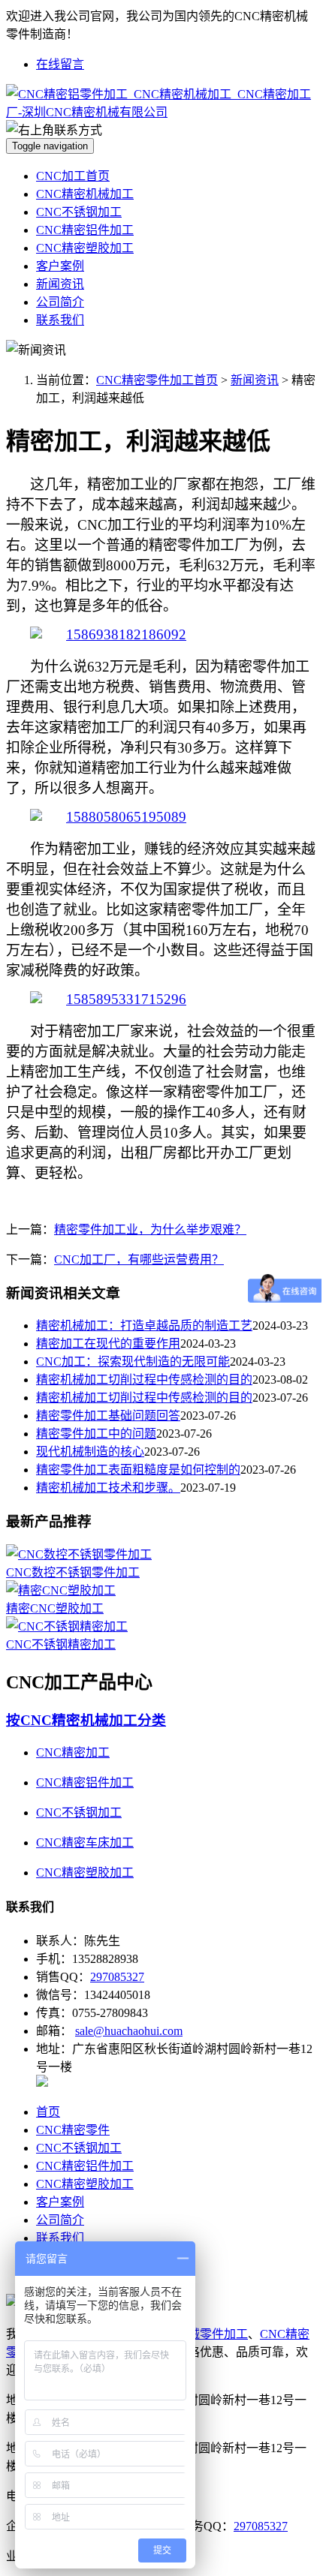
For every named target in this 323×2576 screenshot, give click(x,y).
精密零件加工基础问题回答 (108, 1416)
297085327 (117, 1977)
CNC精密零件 (73, 2130)
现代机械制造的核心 (90, 1452)
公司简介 (60, 302)
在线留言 (60, 64)
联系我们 (60, 320)
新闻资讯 (60, 284)
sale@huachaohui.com (129, 2031)
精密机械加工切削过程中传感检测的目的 (144, 1380)
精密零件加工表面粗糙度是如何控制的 (138, 1470)
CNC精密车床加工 (85, 1843)
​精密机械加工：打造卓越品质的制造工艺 (144, 1326)
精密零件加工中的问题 (96, 1434)
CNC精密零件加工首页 (157, 380)
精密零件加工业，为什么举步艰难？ (150, 1229)
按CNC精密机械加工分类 (86, 1720)
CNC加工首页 (73, 176)
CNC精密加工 (73, 1752)
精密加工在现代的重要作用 (108, 1344)
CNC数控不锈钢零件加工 (73, 1572)
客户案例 (60, 266)
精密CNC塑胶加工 (55, 1608)
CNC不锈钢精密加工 (61, 1644)
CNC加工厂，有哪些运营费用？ (139, 1259)
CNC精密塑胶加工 (85, 248)
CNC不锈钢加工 (79, 212)
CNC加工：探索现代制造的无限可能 (133, 1362)
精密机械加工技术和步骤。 (108, 1488)
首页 (48, 2112)
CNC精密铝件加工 (85, 230)
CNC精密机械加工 (85, 194)
